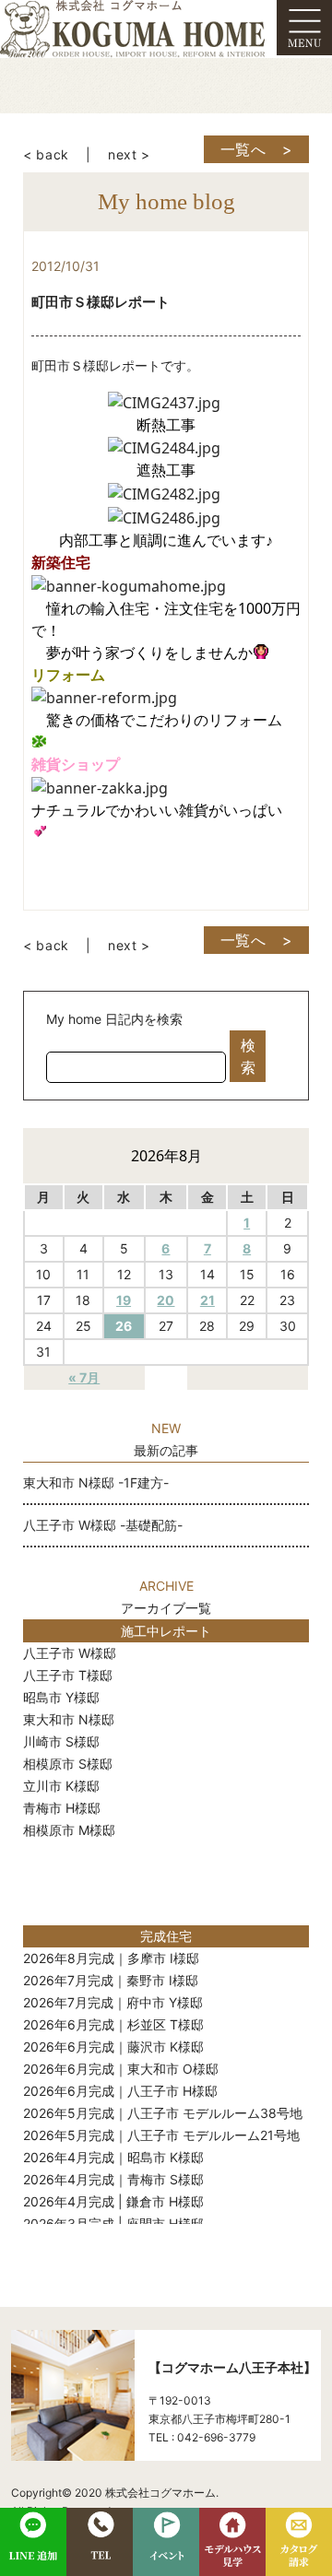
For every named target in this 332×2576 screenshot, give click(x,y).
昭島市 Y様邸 (61, 1697)
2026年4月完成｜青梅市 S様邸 (113, 2179)
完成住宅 (166, 1936)
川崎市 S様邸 (61, 1741)
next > (129, 154)
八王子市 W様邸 (70, 1653)
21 (207, 1300)
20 (166, 1300)
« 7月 (84, 1377)
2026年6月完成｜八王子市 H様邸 (120, 2091)
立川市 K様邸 (61, 1786)
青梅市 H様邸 (62, 1808)
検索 (248, 1056)
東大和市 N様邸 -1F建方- (96, 1482)
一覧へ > (257, 149)
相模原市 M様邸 (69, 1830)
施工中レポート (166, 1631)
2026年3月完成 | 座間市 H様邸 (113, 2223)
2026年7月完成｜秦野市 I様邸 (111, 1980)
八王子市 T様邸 (68, 1675)
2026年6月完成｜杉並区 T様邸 (113, 2024)
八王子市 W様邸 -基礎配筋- (103, 1525)
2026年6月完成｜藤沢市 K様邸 (113, 2047)
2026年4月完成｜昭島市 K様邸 (113, 2157)
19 (124, 1300)
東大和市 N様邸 (69, 1719)
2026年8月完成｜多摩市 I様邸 (111, 1958)
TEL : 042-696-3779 (202, 2437)
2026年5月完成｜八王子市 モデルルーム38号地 (163, 2113)
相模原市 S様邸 (68, 1764)
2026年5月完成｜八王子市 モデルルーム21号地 (161, 2135)
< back (46, 154)
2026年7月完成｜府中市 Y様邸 (113, 2002)
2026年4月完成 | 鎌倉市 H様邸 (113, 2201)
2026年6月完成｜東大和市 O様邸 (121, 2069)
